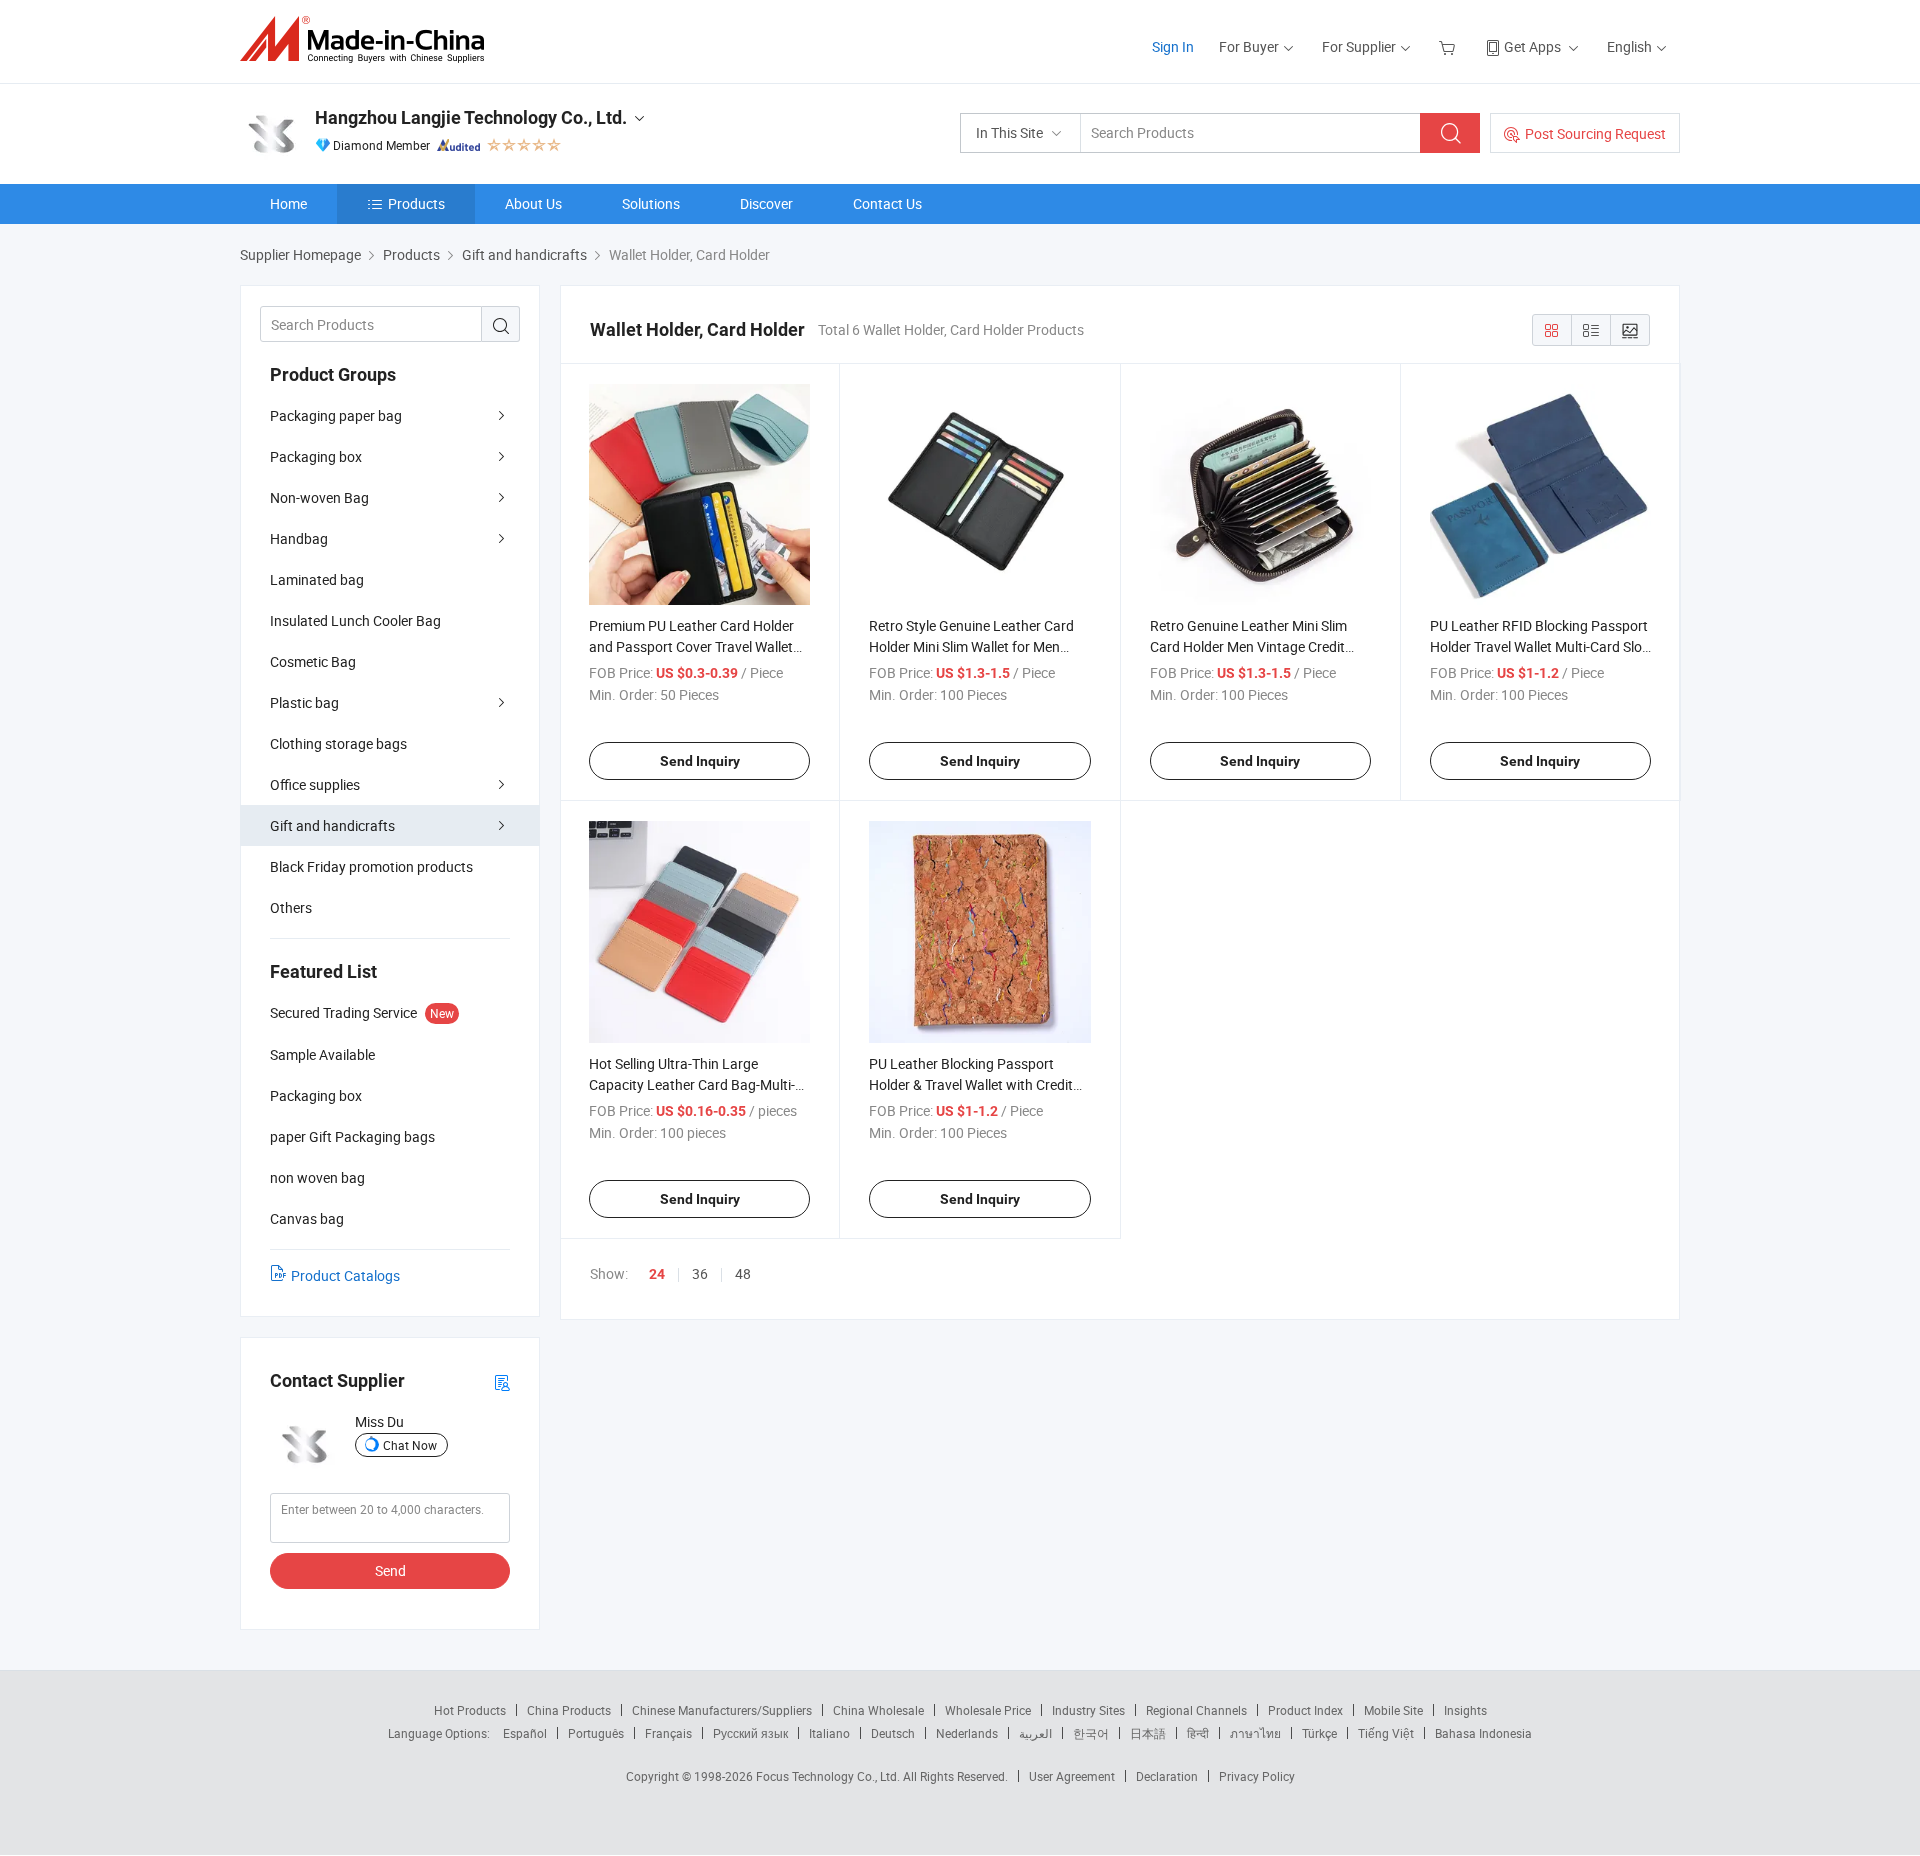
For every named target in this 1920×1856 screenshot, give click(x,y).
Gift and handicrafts (332, 825)
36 (700, 1273)
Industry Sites (1088, 1710)
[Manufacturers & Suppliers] (368, 39)
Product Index (1305, 1710)
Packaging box (316, 456)
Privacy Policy (1257, 1776)
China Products (569, 1710)
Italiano (829, 1733)
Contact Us (887, 203)
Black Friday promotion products (371, 866)
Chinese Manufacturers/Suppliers (722, 1710)
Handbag (299, 538)
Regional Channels (1196, 1710)
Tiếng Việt (1386, 1733)
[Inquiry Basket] (1449, 46)
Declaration (1167, 1776)
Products (416, 203)
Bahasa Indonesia (1483, 1733)
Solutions (651, 203)
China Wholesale (878, 1710)
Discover (766, 203)
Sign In (1173, 46)
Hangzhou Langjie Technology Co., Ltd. (471, 117)
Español (525, 1733)
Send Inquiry (700, 761)
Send (390, 1570)
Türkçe (1319, 1733)
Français (668, 1733)
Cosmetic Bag (313, 661)
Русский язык (750, 1733)
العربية (1035, 1733)
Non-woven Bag (319, 497)
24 (657, 1274)
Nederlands (967, 1733)
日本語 (1148, 1733)
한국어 (1091, 1733)
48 (743, 1273)
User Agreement (1072, 1776)
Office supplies (315, 784)
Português (596, 1733)
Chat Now (410, 1445)
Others (291, 907)
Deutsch (893, 1733)
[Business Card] (502, 1381)
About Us (533, 203)
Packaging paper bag (336, 415)
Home (288, 203)
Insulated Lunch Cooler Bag (355, 620)
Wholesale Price (988, 1710)
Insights (1465, 1710)
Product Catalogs (345, 1275)
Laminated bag (317, 579)
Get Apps (1532, 46)
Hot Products (470, 1710)
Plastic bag (304, 702)
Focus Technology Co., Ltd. (829, 1776)
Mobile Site (1393, 1710)
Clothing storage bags (338, 743)
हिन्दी (1198, 1733)
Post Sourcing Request (1595, 133)
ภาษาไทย (1255, 1733)
